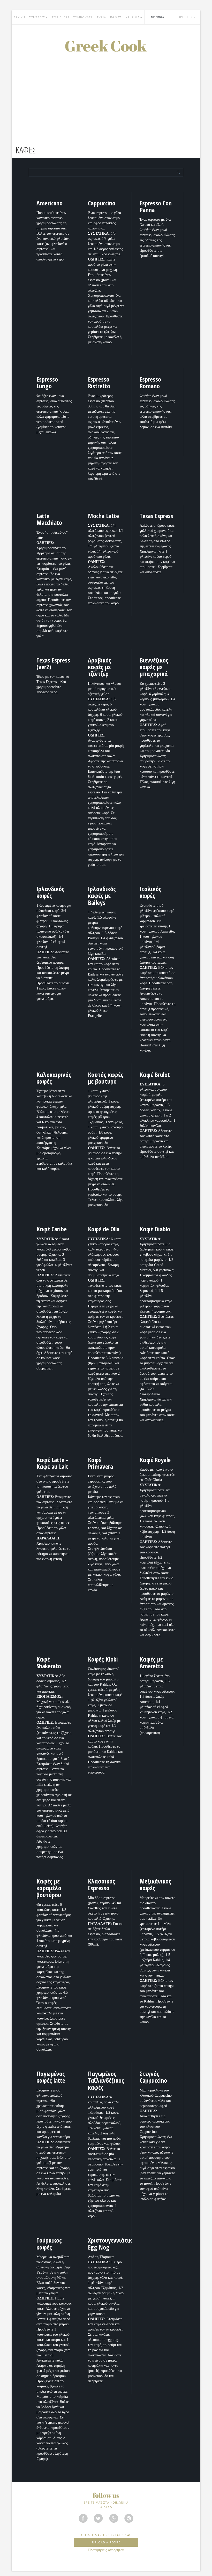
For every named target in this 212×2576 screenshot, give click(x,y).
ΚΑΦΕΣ (116, 17)
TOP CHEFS (60, 17)
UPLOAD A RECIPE (106, 2542)
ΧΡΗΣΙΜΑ (133, 17)
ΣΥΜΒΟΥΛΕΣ (83, 17)
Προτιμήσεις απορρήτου (106, 2550)
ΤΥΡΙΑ (101, 17)
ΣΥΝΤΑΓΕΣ (37, 17)
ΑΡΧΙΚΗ (19, 17)
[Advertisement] (106, 91)
